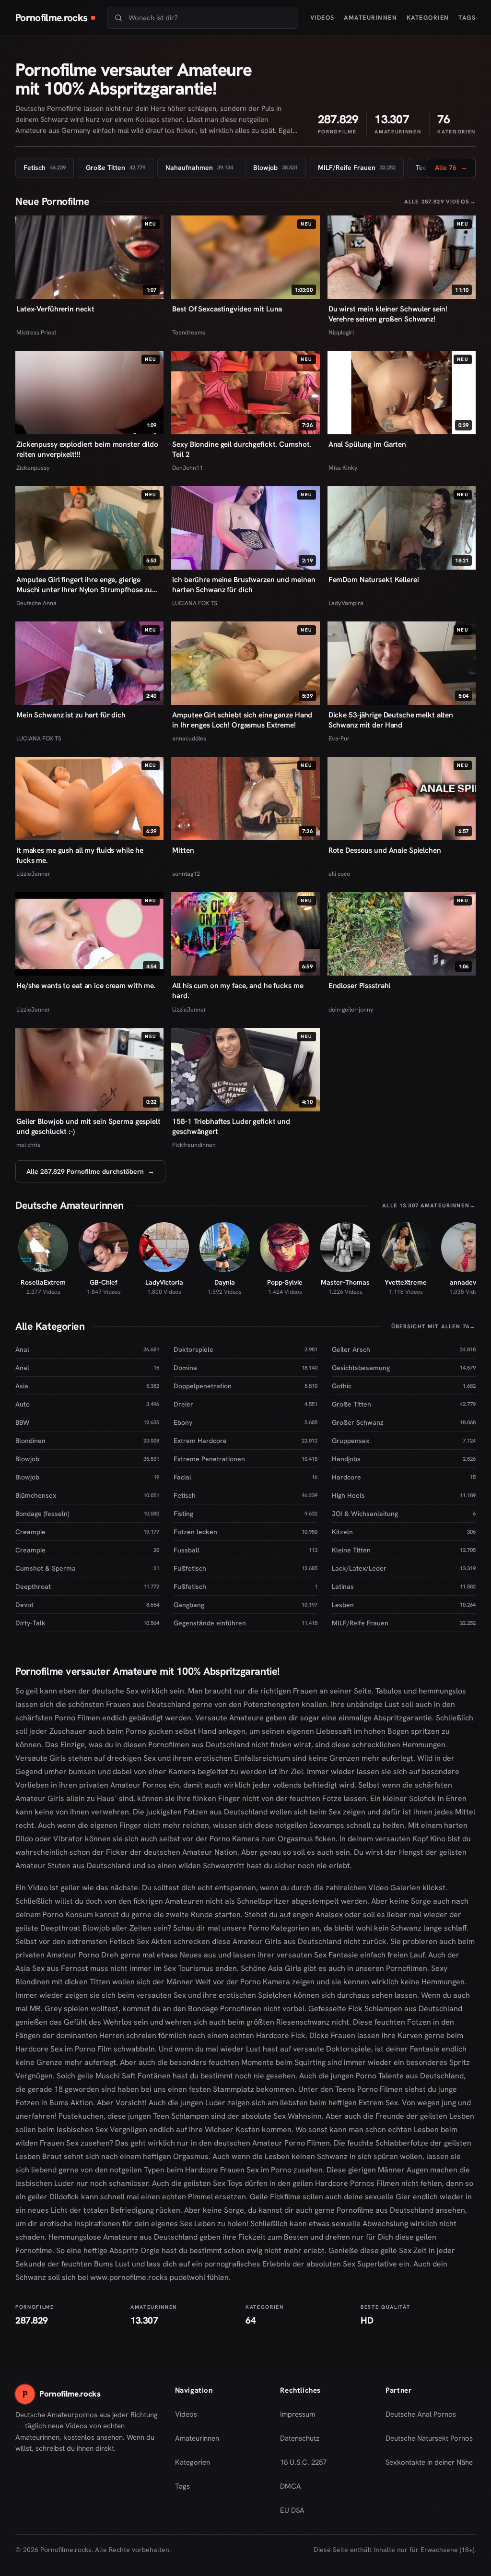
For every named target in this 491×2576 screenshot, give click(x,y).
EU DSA (292, 2510)
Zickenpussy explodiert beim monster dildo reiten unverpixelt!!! (87, 449)
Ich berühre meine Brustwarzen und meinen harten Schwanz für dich (244, 585)
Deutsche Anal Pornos (424, 2417)
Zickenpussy (33, 468)
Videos (322, 18)
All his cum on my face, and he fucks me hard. (238, 991)
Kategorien (428, 18)
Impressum (298, 2414)
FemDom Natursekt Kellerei (374, 580)
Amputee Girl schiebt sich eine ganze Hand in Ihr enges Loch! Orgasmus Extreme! (242, 720)
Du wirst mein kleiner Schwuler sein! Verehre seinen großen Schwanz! (388, 314)
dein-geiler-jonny (351, 1009)
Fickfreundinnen (194, 1145)
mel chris (28, 1145)
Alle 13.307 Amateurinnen (429, 1205)
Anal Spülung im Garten (367, 444)
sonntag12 (186, 874)
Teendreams (189, 332)
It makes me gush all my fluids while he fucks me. (80, 855)
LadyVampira (346, 603)
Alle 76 (451, 170)
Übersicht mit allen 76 (433, 1326)
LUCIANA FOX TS (195, 603)
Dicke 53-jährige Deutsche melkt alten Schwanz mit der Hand (391, 720)
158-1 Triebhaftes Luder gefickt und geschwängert (231, 1127)
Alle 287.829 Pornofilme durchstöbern (90, 1171)
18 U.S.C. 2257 (303, 2462)
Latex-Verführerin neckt (55, 309)
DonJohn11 (187, 468)
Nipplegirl (341, 332)
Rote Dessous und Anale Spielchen (385, 850)
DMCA (291, 2486)
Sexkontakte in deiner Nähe (429, 2465)
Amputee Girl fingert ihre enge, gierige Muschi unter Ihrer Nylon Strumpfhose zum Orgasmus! (87, 585)
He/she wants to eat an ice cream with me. (86, 986)
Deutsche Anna (36, 603)
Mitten (183, 850)
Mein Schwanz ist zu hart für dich (71, 715)
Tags (467, 18)
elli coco (339, 874)
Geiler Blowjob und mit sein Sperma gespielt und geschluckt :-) (88, 1127)
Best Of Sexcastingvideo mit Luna (227, 309)
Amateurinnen (370, 18)
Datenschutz (300, 2438)
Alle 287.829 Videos (440, 201)
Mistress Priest (36, 332)
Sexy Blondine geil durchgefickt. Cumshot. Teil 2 (242, 449)
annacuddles (189, 738)
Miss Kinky (343, 468)
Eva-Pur (339, 738)
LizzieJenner (33, 874)
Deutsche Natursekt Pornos (429, 2441)
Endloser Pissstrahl (360, 986)
